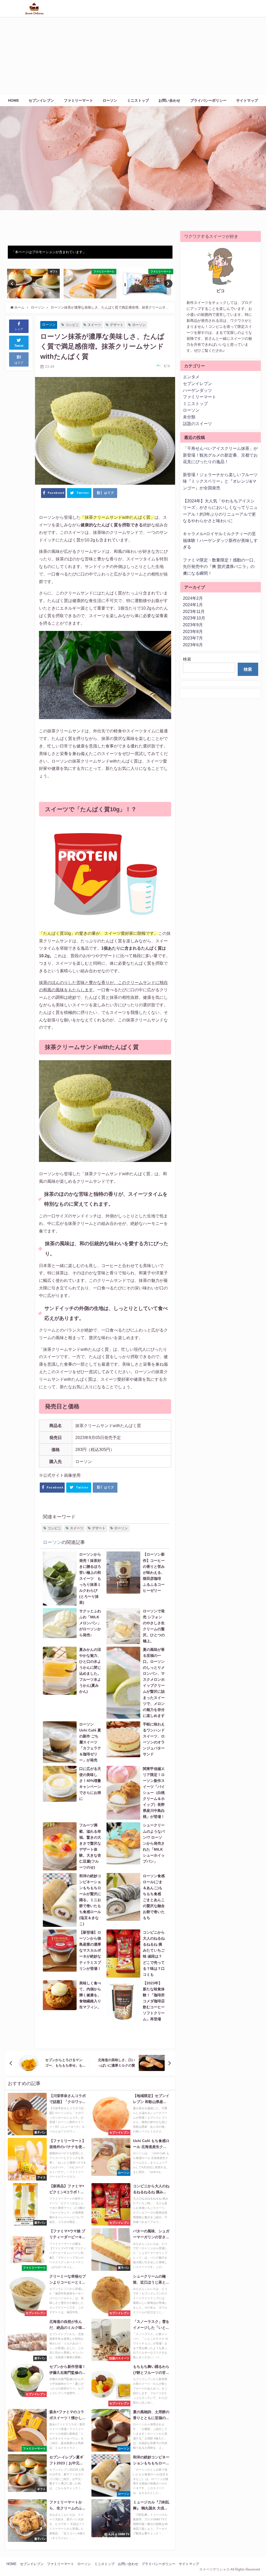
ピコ (167, 366)
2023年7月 (193, 638)
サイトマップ (247, 100)
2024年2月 (193, 598)
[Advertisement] (133, 56)
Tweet (19, 346)
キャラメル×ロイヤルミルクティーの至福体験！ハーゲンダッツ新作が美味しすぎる (220, 540)
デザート (117, 325)
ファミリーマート (78, 100)
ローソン (110, 100)
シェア (19, 329)
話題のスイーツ (197, 424)
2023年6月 (193, 645)
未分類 (189, 417)
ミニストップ (138, 100)
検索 (187, 659)
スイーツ (94, 325)
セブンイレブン (41, 100)
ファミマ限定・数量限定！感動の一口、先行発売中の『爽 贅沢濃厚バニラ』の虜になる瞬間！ (220, 567)
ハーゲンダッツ (197, 390)
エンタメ (191, 377)
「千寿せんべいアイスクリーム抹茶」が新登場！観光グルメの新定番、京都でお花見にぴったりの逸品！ (220, 455)
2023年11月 (194, 611)
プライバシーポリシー (208, 100)
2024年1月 (193, 605)
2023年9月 (193, 625)
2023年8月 (193, 631)
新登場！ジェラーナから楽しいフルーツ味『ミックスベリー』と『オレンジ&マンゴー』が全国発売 (220, 481)
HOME (14, 100)
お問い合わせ (169, 100)
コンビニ (72, 325)
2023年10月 (194, 618)
